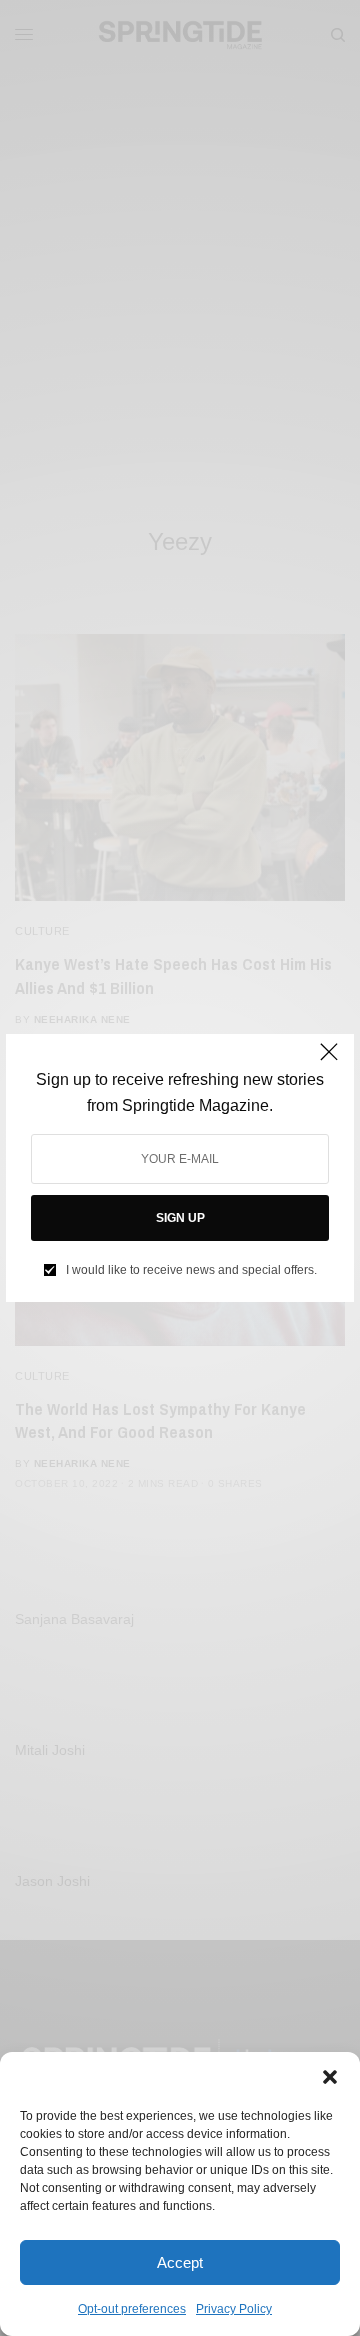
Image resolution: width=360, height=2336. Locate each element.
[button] (330, 2077)
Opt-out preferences (132, 2309)
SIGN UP (180, 1218)
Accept (180, 2262)
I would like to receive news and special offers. (191, 1270)
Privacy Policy (234, 2309)
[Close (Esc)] (329, 1061)
